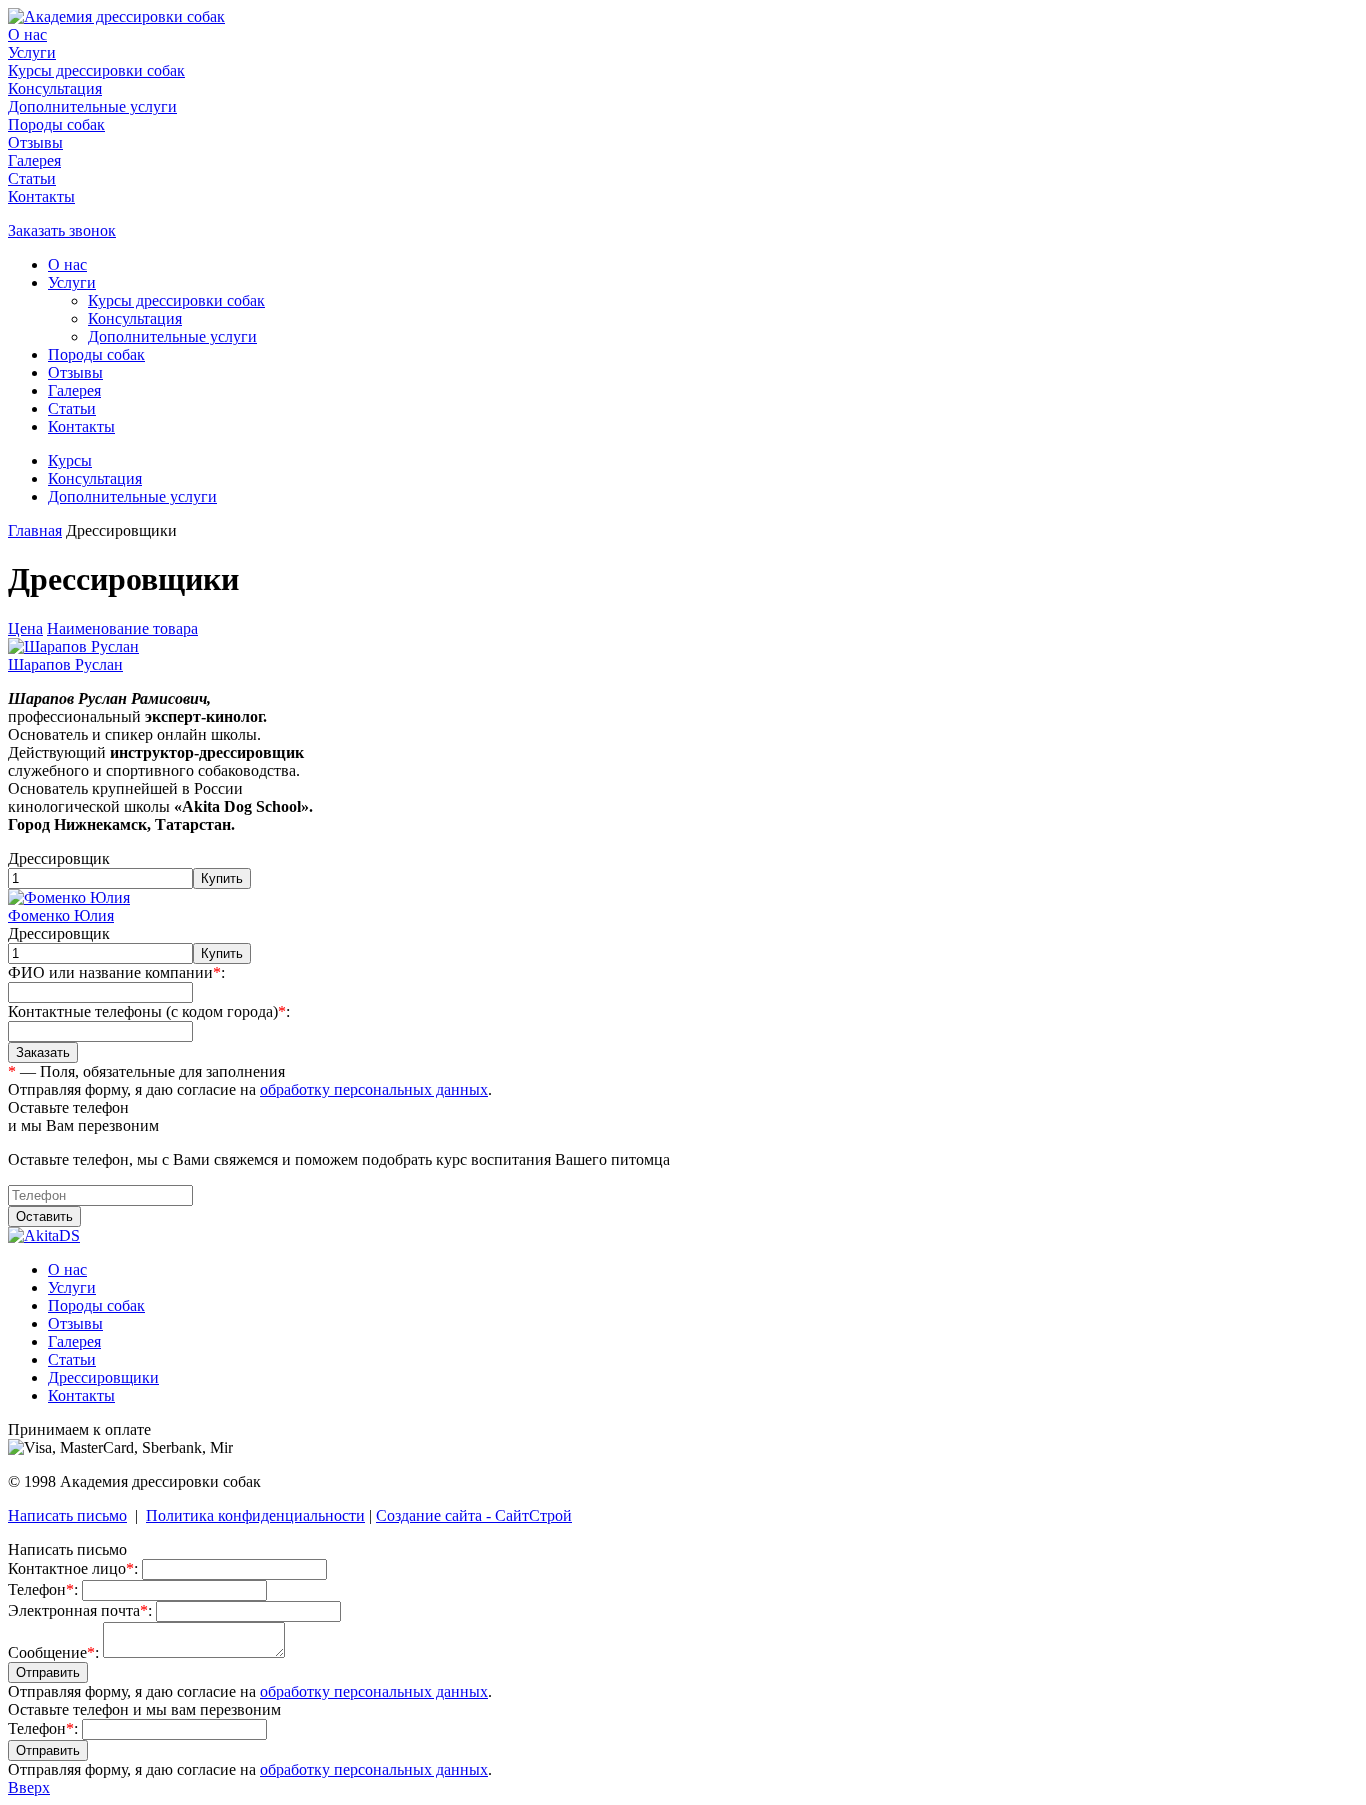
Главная (35, 530)
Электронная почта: (80, 1610)
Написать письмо (67, 1515)
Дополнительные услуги (92, 106)
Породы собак (56, 124)
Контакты (41, 196)
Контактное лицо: (73, 1568)
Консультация (55, 88)
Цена (25, 628)
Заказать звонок (62, 230)
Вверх (29, 1787)
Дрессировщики (103, 1377)
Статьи (32, 178)
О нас (27, 34)
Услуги (32, 52)
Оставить (44, 1216)
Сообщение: (53, 1652)
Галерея (34, 160)
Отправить (48, 1672)
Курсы (70, 460)
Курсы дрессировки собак (96, 70)
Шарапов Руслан (65, 664)
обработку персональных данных (374, 1089)
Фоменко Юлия (61, 915)
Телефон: (43, 1589)
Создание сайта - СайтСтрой (474, 1515)
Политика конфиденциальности (255, 1515)
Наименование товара (122, 628)
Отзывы (35, 142)
